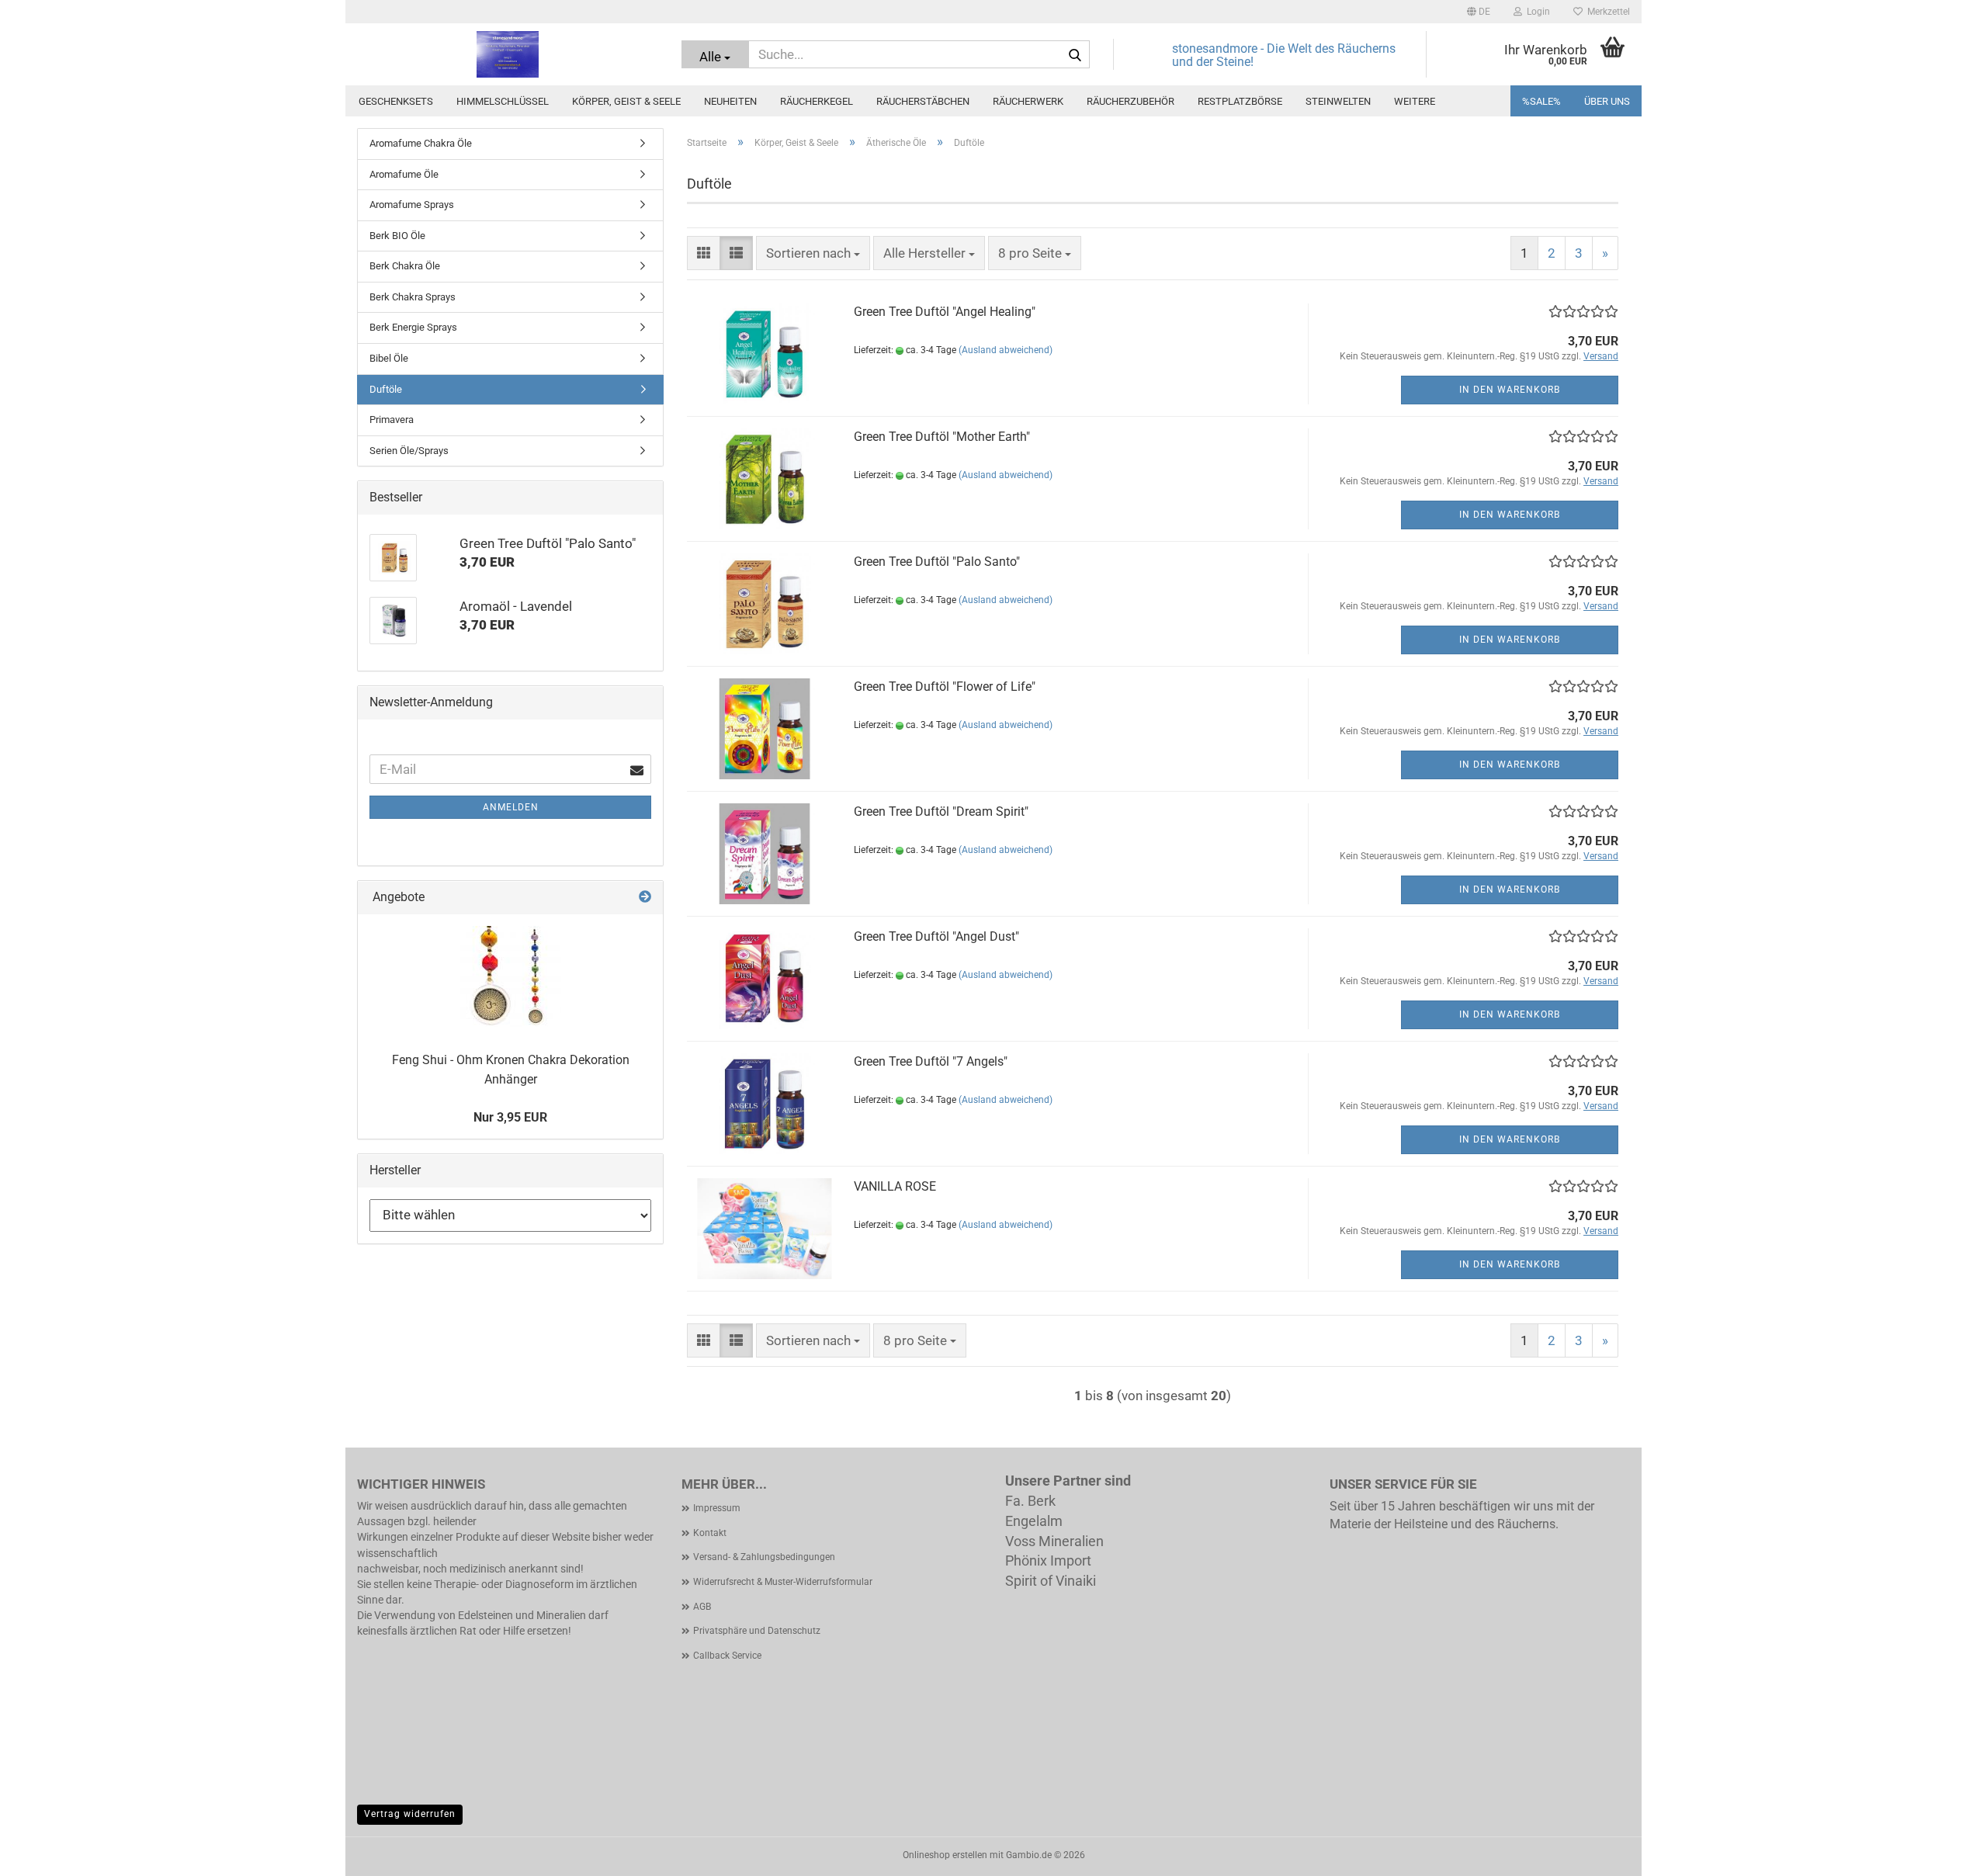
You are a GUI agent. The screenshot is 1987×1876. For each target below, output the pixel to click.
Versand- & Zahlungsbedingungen (764, 1557)
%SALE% (1541, 101)
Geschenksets (396, 101)
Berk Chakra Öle (405, 266)
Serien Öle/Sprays (409, 451)
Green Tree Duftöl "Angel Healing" (945, 312)
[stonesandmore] (508, 54)
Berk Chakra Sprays (413, 297)
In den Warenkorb (1510, 390)
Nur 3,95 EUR (510, 1117)
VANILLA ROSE (895, 1186)
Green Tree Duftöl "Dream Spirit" (941, 811)
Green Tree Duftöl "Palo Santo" (937, 562)
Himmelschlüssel (503, 101)
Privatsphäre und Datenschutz (757, 1631)
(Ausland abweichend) (1006, 350)
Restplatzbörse (1240, 101)
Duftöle (386, 389)
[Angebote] (645, 898)
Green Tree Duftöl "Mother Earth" (942, 437)
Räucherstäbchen (923, 101)
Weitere (1415, 101)
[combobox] (813, 253)
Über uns (1607, 101)
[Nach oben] (1944, 1853)
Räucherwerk (1028, 101)
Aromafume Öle (404, 174)
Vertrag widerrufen (410, 1814)
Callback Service (727, 1656)
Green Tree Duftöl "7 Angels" (931, 1061)
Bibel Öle (389, 358)
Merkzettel (1606, 12)
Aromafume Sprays (412, 205)
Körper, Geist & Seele (626, 101)
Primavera (392, 420)
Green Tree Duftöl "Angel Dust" (936, 936)
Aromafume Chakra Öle (421, 143)
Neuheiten (730, 101)
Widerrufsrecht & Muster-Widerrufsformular (783, 1582)
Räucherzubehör (1130, 101)
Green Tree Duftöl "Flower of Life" (945, 687)
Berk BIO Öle (397, 236)
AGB (702, 1607)
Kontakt (710, 1533)
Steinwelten (1338, 101)
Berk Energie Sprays (413, 327)
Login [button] (1536, 12)
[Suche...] (1075, 55)
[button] (1479, 12)
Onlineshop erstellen (945, 1855)
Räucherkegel (817, 101)
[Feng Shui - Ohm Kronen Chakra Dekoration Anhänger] (511, 976)
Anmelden (511, 807)
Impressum (717, 1508)
